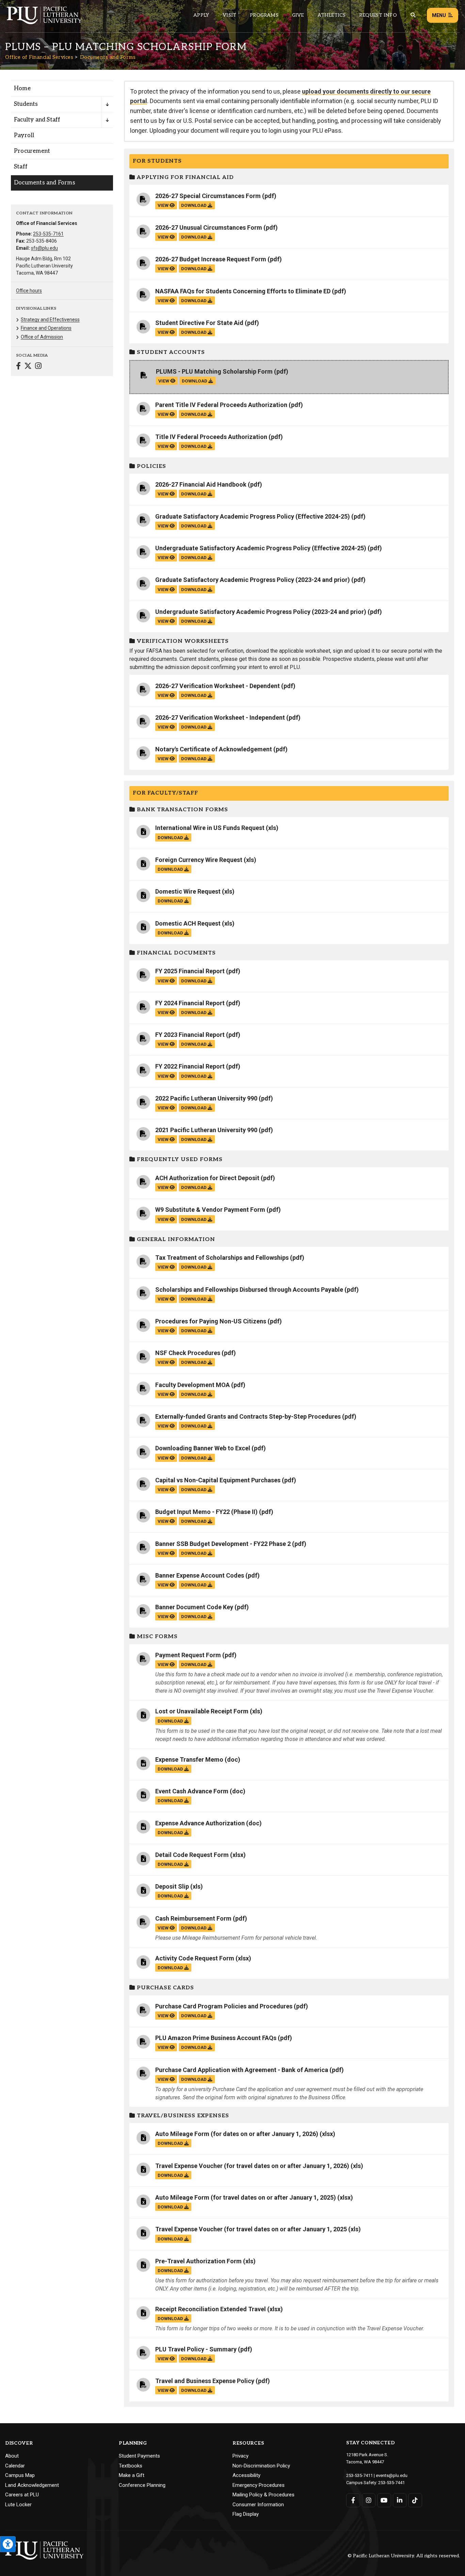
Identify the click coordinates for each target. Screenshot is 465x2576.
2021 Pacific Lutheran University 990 (206, 1130)
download (194, 205)
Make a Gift (132, 2475)
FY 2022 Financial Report (190, 1066)
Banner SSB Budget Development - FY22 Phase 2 (223, 1544)
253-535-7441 (391, 2483)
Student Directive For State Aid (199, 323)
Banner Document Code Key (194, 1607)
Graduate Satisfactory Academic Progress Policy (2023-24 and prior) (253, 580)
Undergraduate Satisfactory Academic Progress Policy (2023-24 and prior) (261, 612)
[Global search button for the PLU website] (413, 15)
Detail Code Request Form (192, 1855)
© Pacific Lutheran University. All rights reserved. (404, 2556)
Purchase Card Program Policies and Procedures (224, 2006)
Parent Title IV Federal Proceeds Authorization (221, 405)
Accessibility (246, 2475)
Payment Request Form (188, 1655)
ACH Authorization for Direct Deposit (207, 1178)
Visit (229, 15)
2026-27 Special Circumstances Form (208, 196)
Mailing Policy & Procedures (263, 2495)
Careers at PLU (22, 2495)
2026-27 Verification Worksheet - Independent (220, 718)
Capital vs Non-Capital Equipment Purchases (218, 1480)
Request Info (378, 15)
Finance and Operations (46, 328)
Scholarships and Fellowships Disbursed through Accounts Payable (249, 1290)
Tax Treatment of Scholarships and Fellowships (222, 1258)
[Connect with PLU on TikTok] (415, 2500)
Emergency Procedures (259, 2485)
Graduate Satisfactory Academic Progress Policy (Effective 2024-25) (253, 516)
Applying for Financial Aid (185, 177)
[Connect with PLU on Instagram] (369, 2500)
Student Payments (139, 2456)
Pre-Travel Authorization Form (198, 2261)
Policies (151, 466)
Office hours (29, 291)
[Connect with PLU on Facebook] (353, 2500)
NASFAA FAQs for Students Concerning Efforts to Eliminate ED (243, 291)
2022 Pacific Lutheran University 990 (206, 1098)
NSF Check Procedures (188, 1353)
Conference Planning (142, 2485)
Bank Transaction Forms (182, 810)
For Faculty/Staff (165, 793)
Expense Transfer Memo (189, 1759)
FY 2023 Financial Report (190, 1035)
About (12, 2456)
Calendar (15, 2466)
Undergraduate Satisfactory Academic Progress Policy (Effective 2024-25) (261, 548)
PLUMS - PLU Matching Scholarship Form (214, 371)
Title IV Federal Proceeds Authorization (211, 437)
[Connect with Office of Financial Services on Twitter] (28, 367)
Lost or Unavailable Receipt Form (202, 1711)
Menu (439, 15)
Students (26, 104)
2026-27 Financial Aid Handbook (201, 484)
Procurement (32, 151)
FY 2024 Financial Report (190, 1003)
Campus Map (20, 2475)
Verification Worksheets (182, 641)
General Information (175, 1240)
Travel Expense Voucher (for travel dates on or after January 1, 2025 (251, 2229)
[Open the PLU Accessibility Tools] (8, 2544)
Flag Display (246, 2514)
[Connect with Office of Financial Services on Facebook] (18, 367)
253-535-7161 (48, 234)
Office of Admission (42, 337)
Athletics (332, 15)
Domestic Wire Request (188, 891)
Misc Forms (156, 1637)
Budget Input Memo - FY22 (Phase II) (206, 1512)
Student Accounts (170, 352)
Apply (201, 15)
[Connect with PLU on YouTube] (384, 2500)
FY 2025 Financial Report (190, 971)
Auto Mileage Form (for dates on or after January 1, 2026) (237, 2134)
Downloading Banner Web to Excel (203, 1448)
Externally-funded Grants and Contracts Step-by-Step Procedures (248, 1416)
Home (22, 88)
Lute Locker (18, 2505)
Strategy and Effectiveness (50, 320)
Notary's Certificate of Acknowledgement (214, 749)
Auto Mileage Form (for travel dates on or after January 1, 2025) (246, 2197)
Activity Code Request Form (195, 1958)
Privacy (240, 2456)
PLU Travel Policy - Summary (196, 2349)
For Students (157, 161)
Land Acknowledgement (32, 2485)
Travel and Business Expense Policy (205, 2381)
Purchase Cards (165, 1988)
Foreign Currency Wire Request (199, 860)
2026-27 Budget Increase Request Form (211, 259)
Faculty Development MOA (193, 1385)
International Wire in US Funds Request (210, 828)
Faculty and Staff (37, 120)
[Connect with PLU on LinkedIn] (400, 2500)
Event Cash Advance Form (192, 1791)
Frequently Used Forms (179, 1160)
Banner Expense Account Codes (200, 1575)
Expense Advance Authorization (200, 1823)
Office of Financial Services (39, 57)
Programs (264, 15)
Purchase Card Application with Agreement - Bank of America (242, 2070)
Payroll (24, 135)
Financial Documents (175, 953)
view (164, 205)
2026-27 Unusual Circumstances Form (209, 227)
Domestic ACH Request (188, 923)
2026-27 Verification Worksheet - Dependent (218, 686)
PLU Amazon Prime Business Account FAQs (216, 2038)
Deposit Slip (172, 1886)
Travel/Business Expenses (182, 2116)
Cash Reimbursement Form (193, 1918)
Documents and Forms (108, 57)
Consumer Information (258, 2505)
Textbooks (131, 2466)
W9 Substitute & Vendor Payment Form (210, 1210)
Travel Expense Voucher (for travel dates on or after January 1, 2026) (252, 2166)
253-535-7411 (359, 2475)
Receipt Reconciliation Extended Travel (211, 2309)
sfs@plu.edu (44, 248)
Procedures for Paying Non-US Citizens (211, 1321)
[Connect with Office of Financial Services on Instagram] (38, 367)
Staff (21, 167)
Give (298, 15)
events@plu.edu (392, 2475)
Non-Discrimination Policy (261, 2466)
